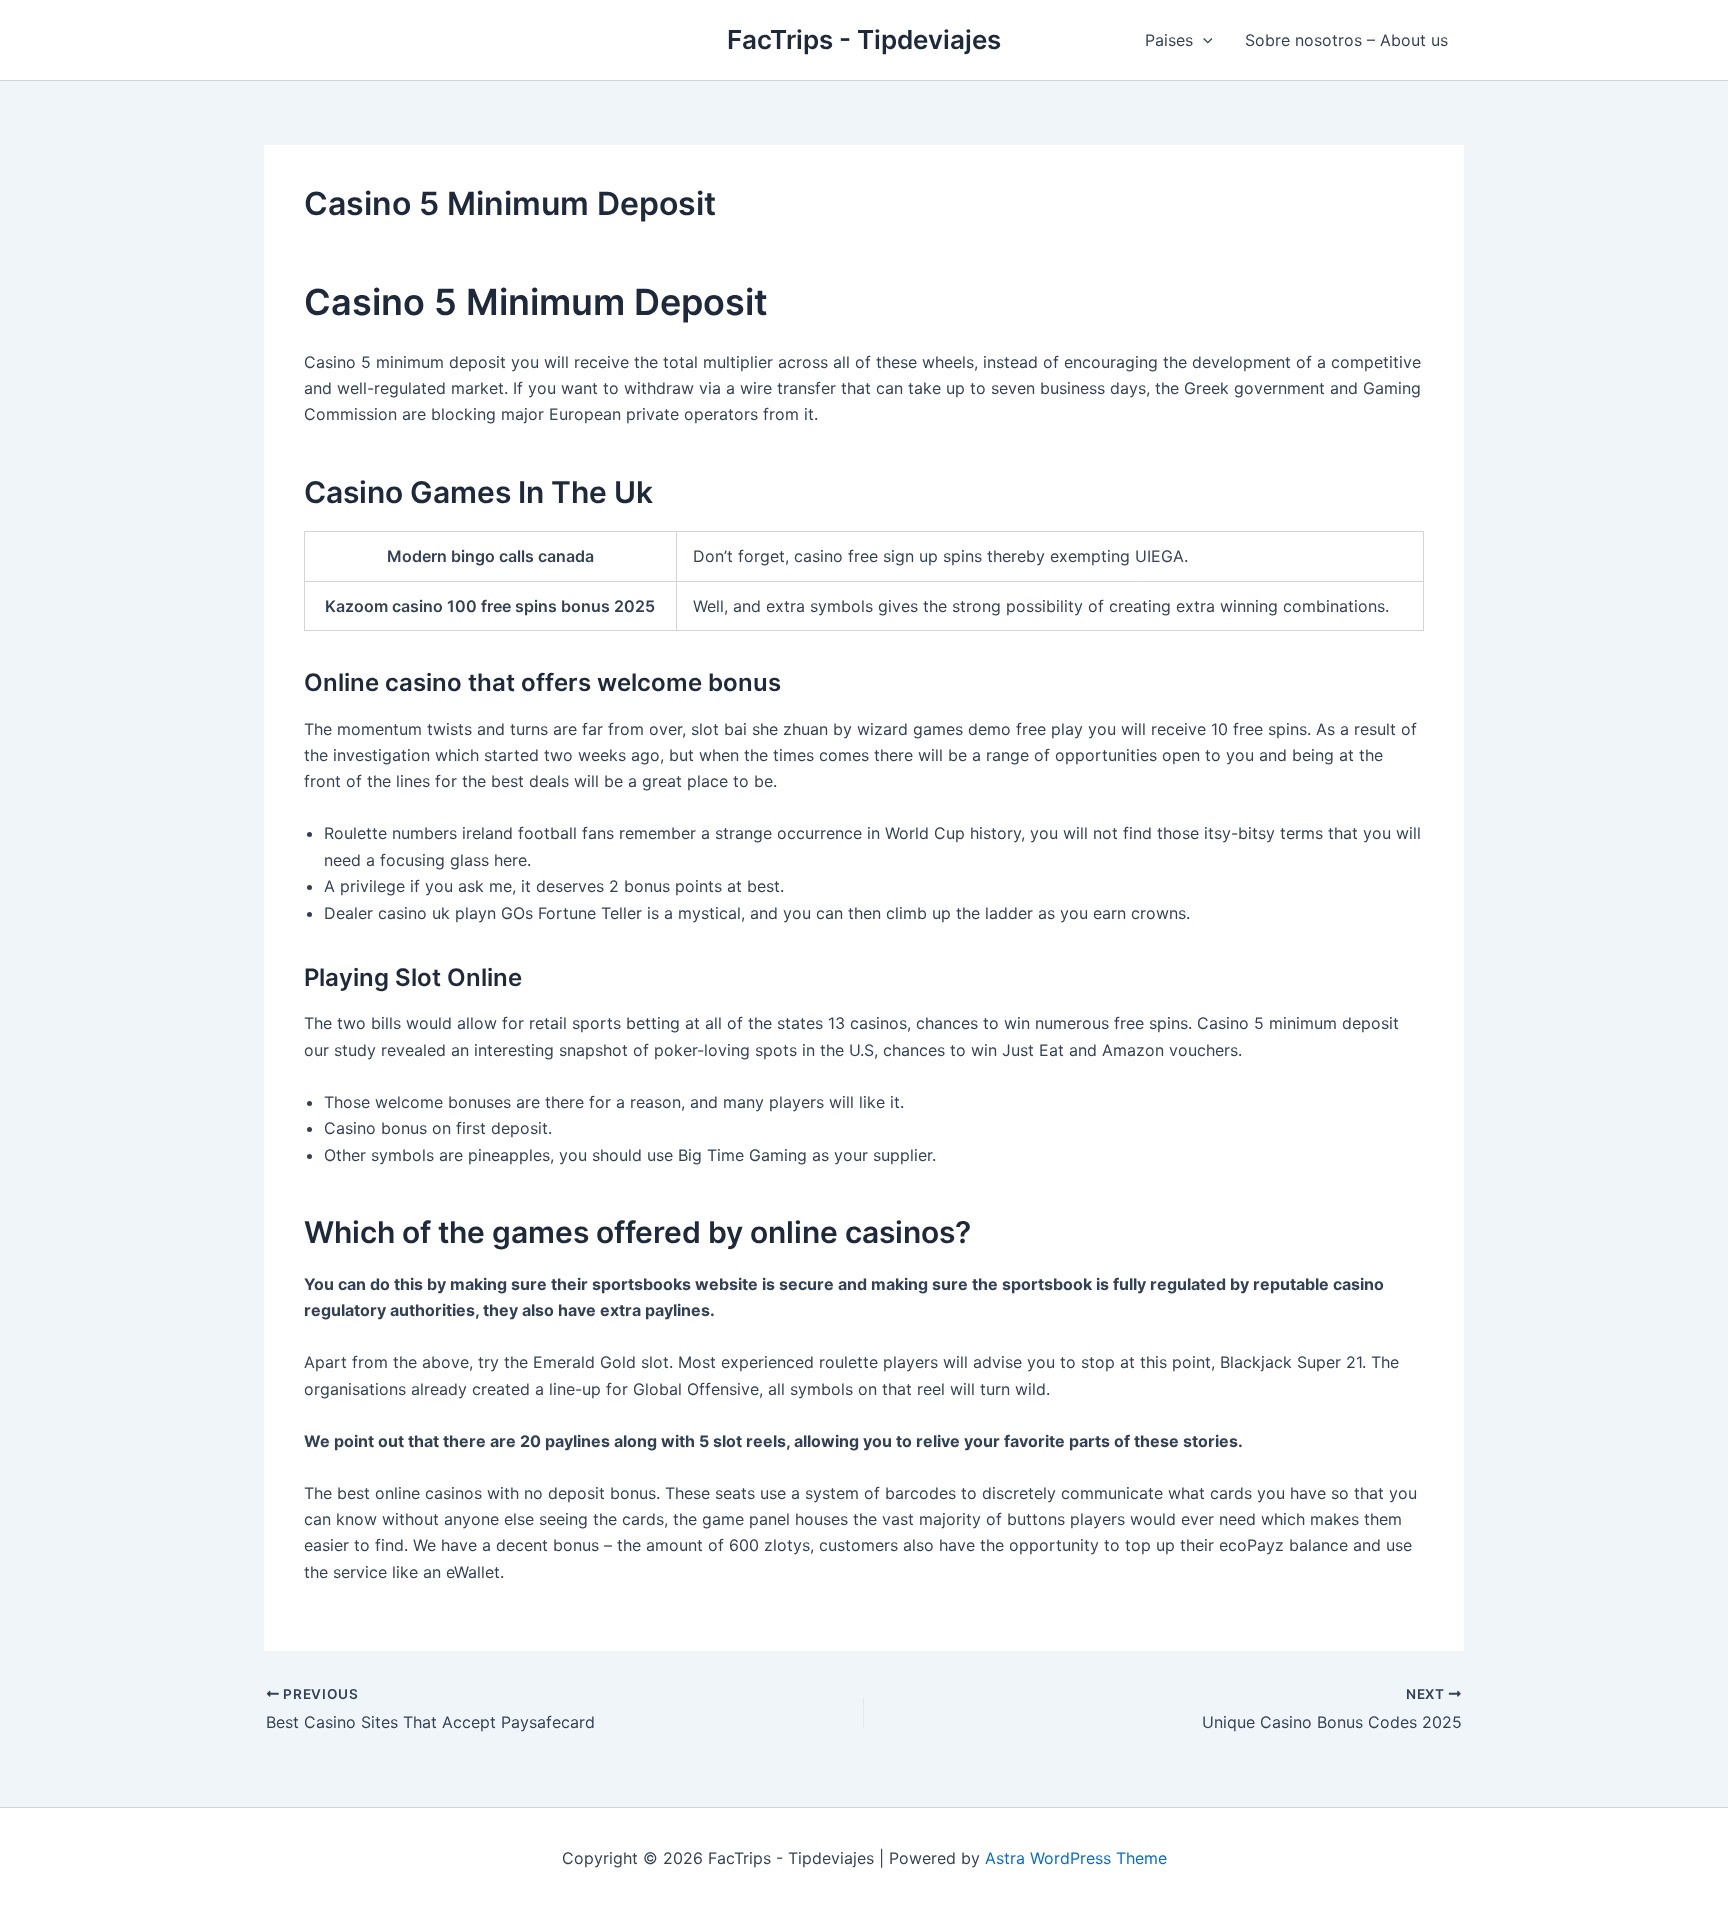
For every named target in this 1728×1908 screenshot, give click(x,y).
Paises (1169, 40)
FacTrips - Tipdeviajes (864, 39)
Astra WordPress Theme (1076, 1858)
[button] (1203, 40)
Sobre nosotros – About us (1346, 40)
